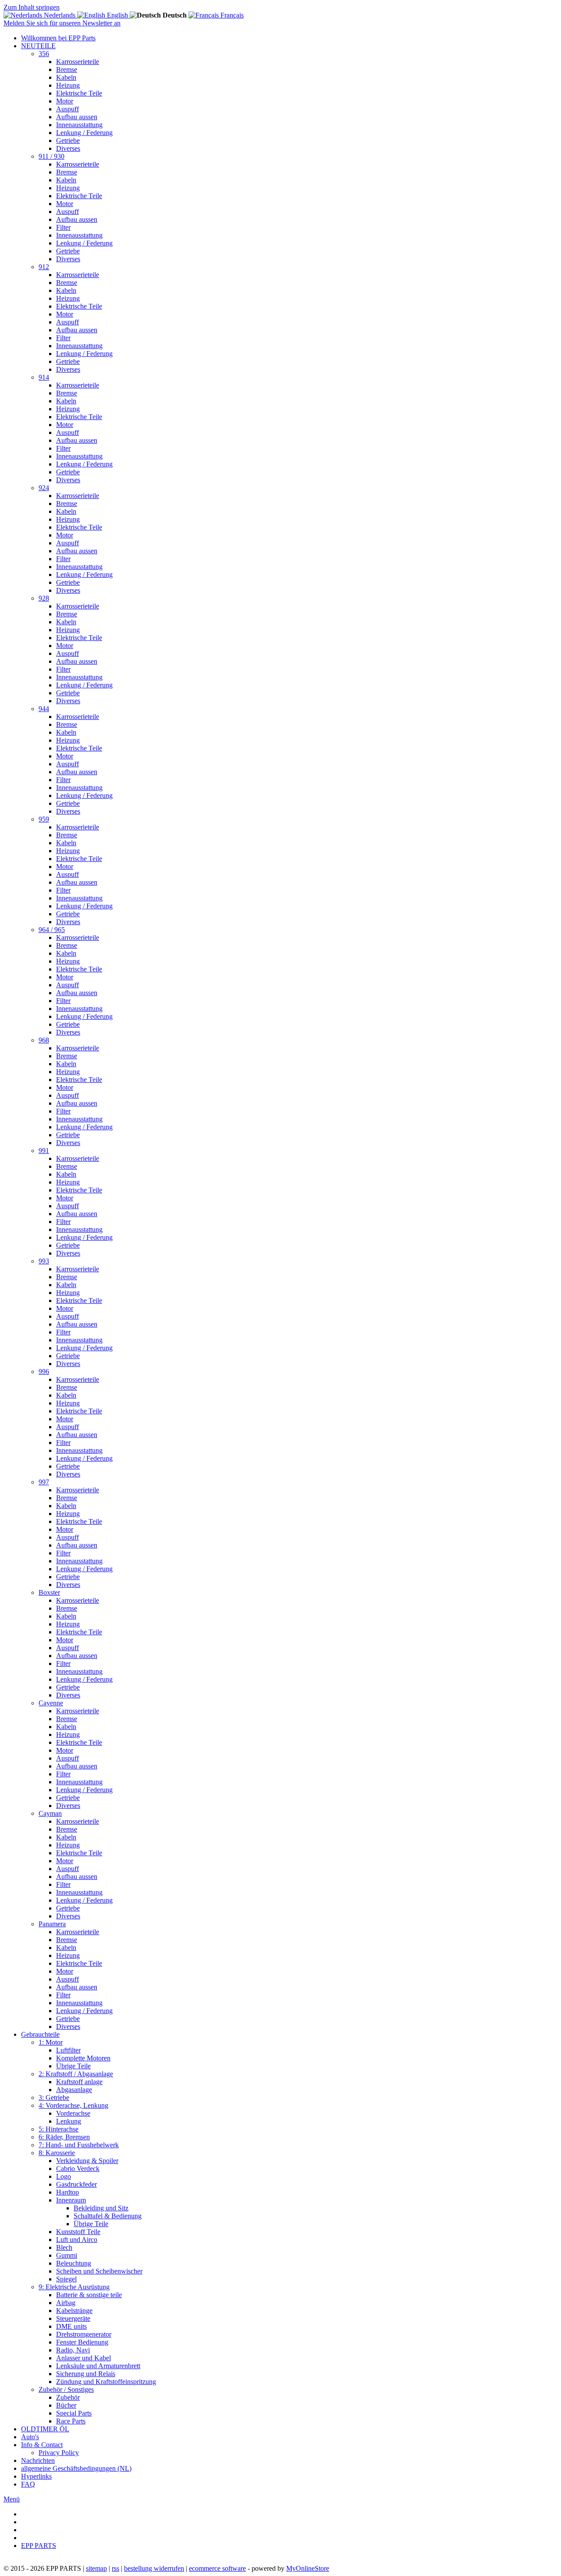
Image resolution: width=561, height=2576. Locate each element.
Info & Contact (42, 2445)
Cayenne (51, 1703)
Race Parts (71, 2421)
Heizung (68, 85)
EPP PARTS (39, 2546)
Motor (65, 101)
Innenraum (71, 2200)
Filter (63, 227)
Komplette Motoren (83, 2058)
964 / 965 (52, 930)
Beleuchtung (74, 2263)
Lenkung (69, 2121)
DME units (71, 2326)
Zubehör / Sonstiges (66, 2389)
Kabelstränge (74, 2311)
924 (44, 488)
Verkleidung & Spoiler (87, 2161)
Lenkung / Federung (84, 133)
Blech (64, 2247)
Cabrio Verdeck (78, 2169)
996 (44, 1372)
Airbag (66, 2303)
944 (44, 709)
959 (44, 819)
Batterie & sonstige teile (89, 2295)
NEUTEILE (38, 46)
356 (44, 54)
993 (44, 1261)
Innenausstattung (79, 125)
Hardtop (67, 2192)
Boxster (49, 1592)
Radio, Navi (73, 2350)
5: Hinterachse (59, 2129)
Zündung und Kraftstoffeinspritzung (106, 2382)
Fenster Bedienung (82, 2342)
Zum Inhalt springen (32, 7)
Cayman (50, 1813)
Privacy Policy (59, 2453)
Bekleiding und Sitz (101, 2208)
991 (44, 1151)
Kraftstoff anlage (79, 2082)
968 (44, 1040)
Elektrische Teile (79, 93)
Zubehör (68, 2397)
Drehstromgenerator (84, 2334)
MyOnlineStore (308, 2568)
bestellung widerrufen (154, 2568)
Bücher (66, 2405)
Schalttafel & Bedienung (108, 2216)
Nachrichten (38, 2460)
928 (44, 598)
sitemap (96, 2568)
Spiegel (66, 2279)
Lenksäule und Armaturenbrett (98, 2366)
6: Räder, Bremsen (64, 2137)
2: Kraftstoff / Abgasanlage (76, 2074)
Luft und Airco (77, 2240)
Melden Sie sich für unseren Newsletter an (62, 23)
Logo (64, 2176)
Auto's (30, 2437)
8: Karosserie (57, 2153)
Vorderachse (73, 2113)
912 (44, 267)
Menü (12, 2499)
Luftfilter (68, 2050)
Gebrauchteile (40, 2034)
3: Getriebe (54, 2097)
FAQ (28, 2484)
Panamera (52, 1924)
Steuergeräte (73, 2318)
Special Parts (74, 2413)
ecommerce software (217, 2568)
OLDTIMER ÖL (45, 2429)
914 (44, 377)
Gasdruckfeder (76, 2184)
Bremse (67, 69)
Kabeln (66, 77)
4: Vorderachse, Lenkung (73, 2105)
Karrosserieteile (78, 62)
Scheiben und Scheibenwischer (99, 2271)
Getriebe (68, 141)
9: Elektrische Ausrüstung (74, 2287)
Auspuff (67, 109)
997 (44, 1482)
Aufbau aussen (77, 117)
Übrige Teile (73, 2066)
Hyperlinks (36, 2476)
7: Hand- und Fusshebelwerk (79, 2145)
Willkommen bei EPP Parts (58, 38)
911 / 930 (51, 156)
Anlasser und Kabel (83, 2358)
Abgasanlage (74, 2090)
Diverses (68, 148)
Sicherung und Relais (86, 2374)
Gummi (67, 2255)
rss (115, 2568)
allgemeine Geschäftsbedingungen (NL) (76, 2468)
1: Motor (51, 2042)
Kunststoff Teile (78, 2232)
